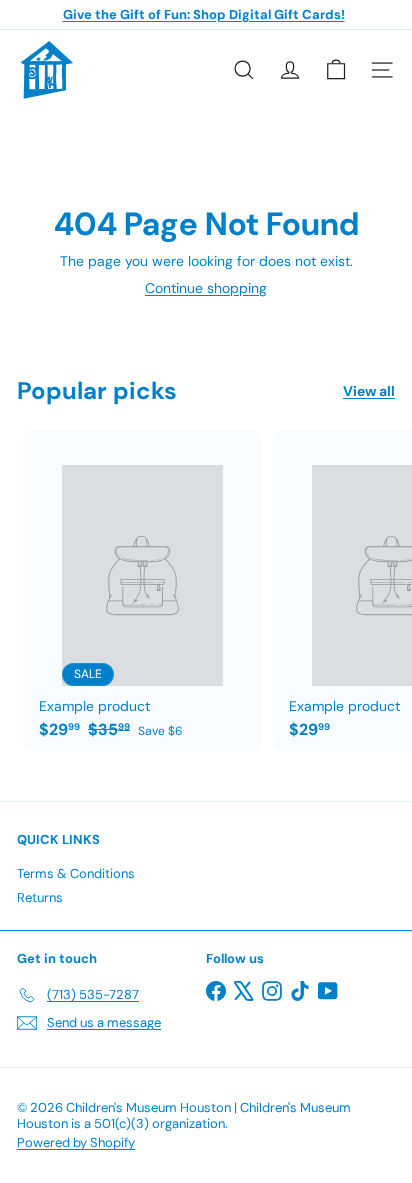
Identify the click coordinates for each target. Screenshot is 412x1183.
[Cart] (336, 70)
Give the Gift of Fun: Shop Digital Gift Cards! (204, 14)
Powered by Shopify (76, 1142)
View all (369, 391)
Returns (40, 897)
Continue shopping (206, 288)
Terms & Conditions (76, 873)
